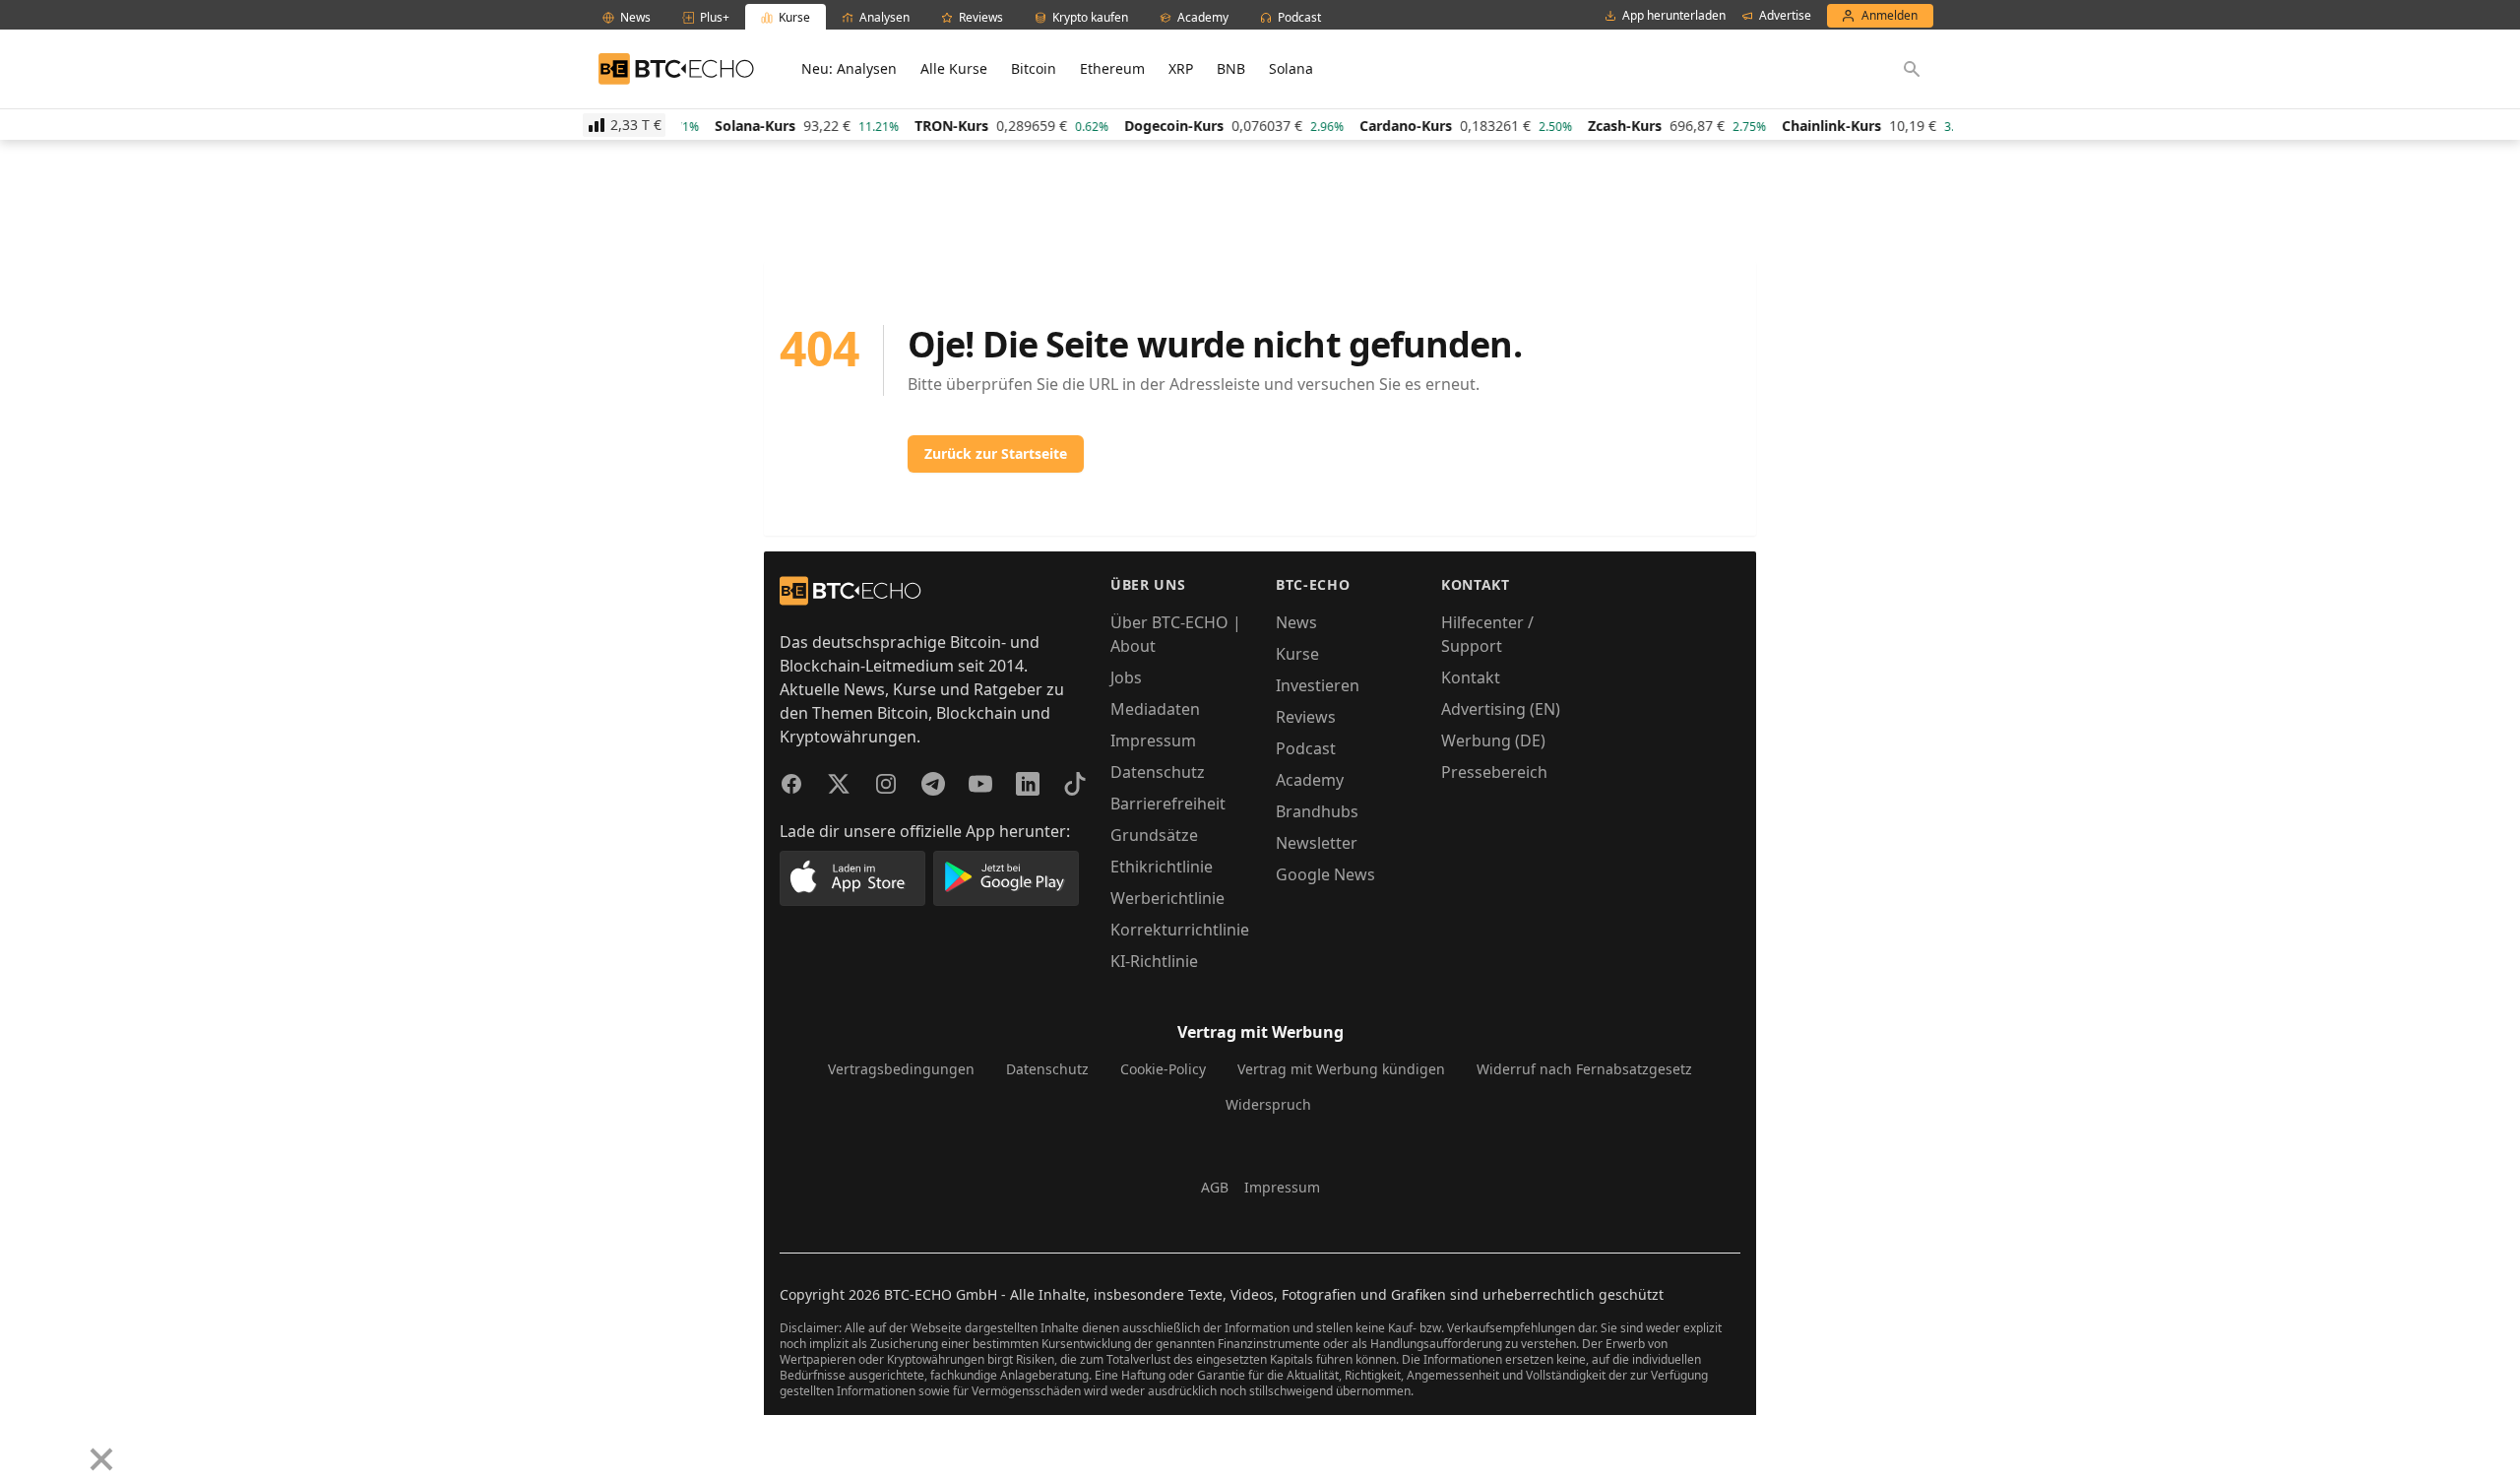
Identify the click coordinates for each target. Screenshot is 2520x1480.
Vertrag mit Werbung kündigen (1341, 1069)
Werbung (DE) (1493, 740)
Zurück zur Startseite (996, 453)
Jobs (1126, 677)
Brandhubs (1317, 811)
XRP (1181, 68)
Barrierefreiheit (1168, 804)
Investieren (1318, 685)
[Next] (65, 1445)
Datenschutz (1158, 772)
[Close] (101, 1459)
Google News (1325, 874)
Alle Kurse (954, 68)
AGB (1215, 1187)
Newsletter (1317, 843)
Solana (1291, 68)
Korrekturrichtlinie (1180, 930)
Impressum (1153, 740)
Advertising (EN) (1501, 709)
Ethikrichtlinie (1162, 867)
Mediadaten (1155, 709)
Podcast (1306, 748)
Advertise (1785, 16)
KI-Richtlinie (1154, 961)
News (1296, 622)
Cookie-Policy (1163, 1069)
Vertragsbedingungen (901, 1069)
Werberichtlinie (1167, 898)
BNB (1231, 68)
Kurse (1297, 654)
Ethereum (1112, 68)
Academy (1310, 780)
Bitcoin (1034, 68)
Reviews (1306, 717)
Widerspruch (1268, 1104)
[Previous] (22, 1445)
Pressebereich (1494, 772)
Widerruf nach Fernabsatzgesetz (1584, 1069)
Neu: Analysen (849, 68)
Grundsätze (1154, 835)
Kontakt (1471, 677)
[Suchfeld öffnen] (1912, 69)
